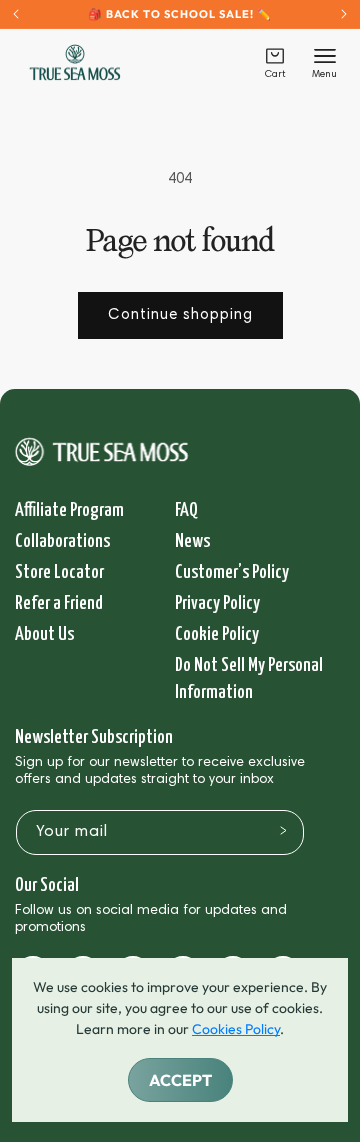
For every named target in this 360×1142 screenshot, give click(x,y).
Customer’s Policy (232, 572)
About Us (44, 634)
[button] (275, 62)
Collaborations (62, 541)
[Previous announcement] (16, 14)
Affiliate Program (69, 510)
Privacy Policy (217, 603)
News (192, 541)
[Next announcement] (344, 14)
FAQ (186, 510)
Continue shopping (180, 315)
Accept (180, 1080)
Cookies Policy (236, 1029)
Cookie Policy (217, 634)
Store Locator (59, 572)
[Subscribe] (283, 831)
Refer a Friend (59, 603)
